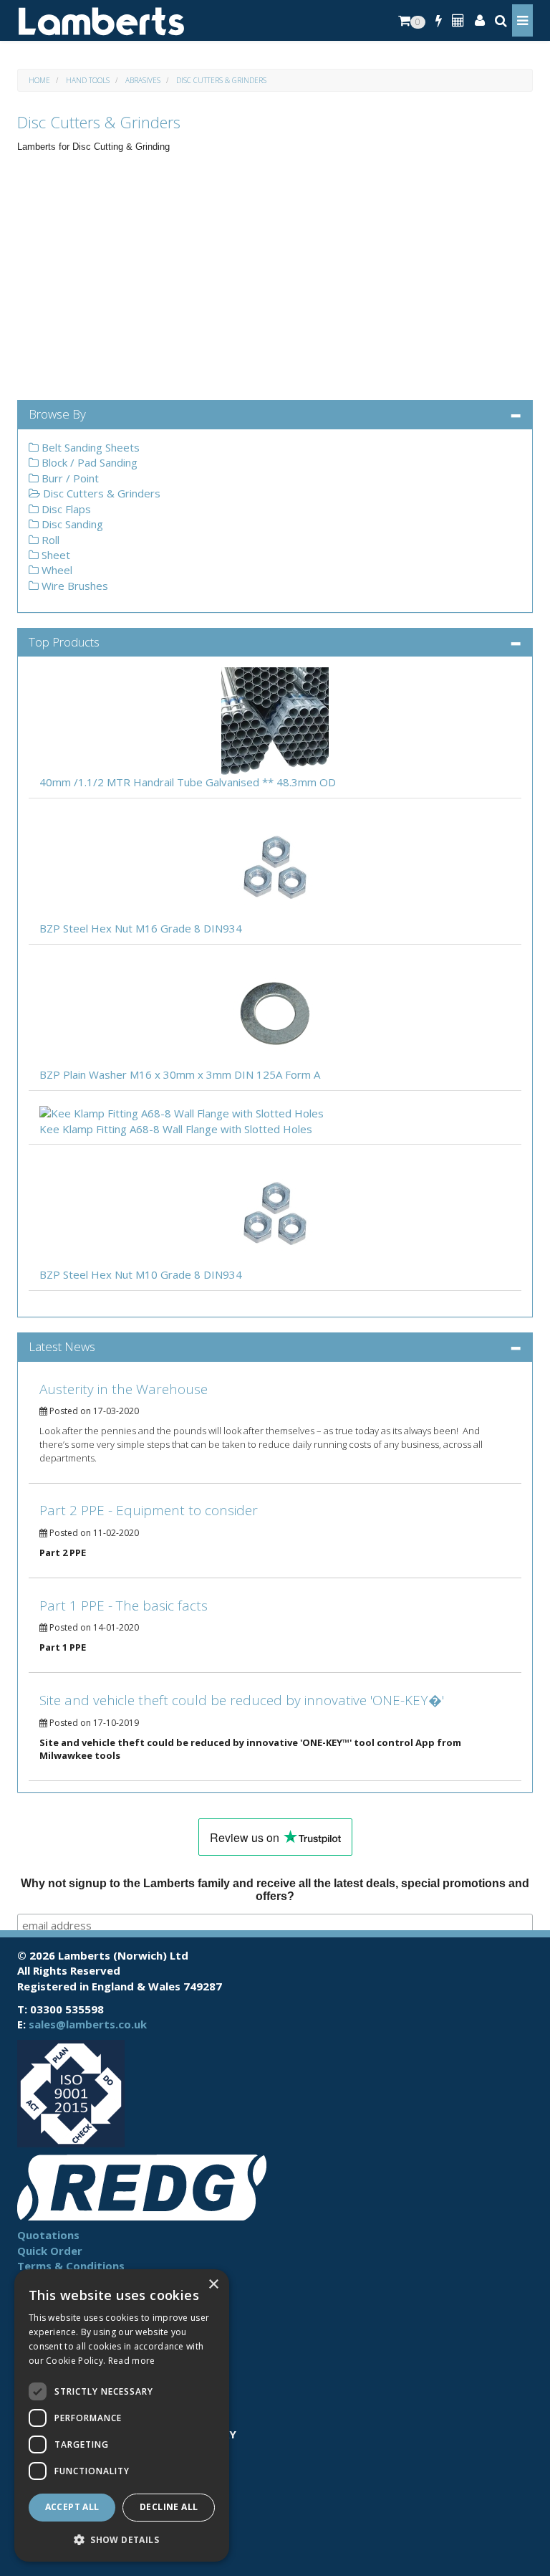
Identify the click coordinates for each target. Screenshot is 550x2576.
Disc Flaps (65, 509)
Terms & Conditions (71, 2266)
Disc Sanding (71, 524)
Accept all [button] (72, 2507)
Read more (132, 2361)
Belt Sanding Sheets (89, 447)
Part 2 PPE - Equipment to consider (149, 1510)
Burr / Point (69, 478)
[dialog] (122, 2415)
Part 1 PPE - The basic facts (124, 1606)
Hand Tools (88, 80)
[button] (122, 2539)
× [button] (213, 2285)
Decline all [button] (169, 2507)
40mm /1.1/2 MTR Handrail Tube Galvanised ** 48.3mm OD (188, 782)
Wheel (56, 570)
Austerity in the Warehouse (124, 1389)
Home (39, 80)
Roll (49, 540)
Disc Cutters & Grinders (221, 80)
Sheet (54, 555)
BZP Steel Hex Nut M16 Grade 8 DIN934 (141, 928)
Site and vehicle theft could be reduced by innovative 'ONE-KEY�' (242, 1700)
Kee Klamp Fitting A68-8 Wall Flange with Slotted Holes (176, 1129)
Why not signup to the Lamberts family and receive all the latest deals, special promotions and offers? (275, 1890)
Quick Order (50, 2251)
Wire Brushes (73, 586)
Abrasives (143, 80)
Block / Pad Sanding (88, 462)
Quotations (48, 2235)
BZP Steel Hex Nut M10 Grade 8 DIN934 (141, 1274)
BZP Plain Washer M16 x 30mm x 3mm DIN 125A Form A (180, 1074)
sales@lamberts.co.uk (88, 2024)
